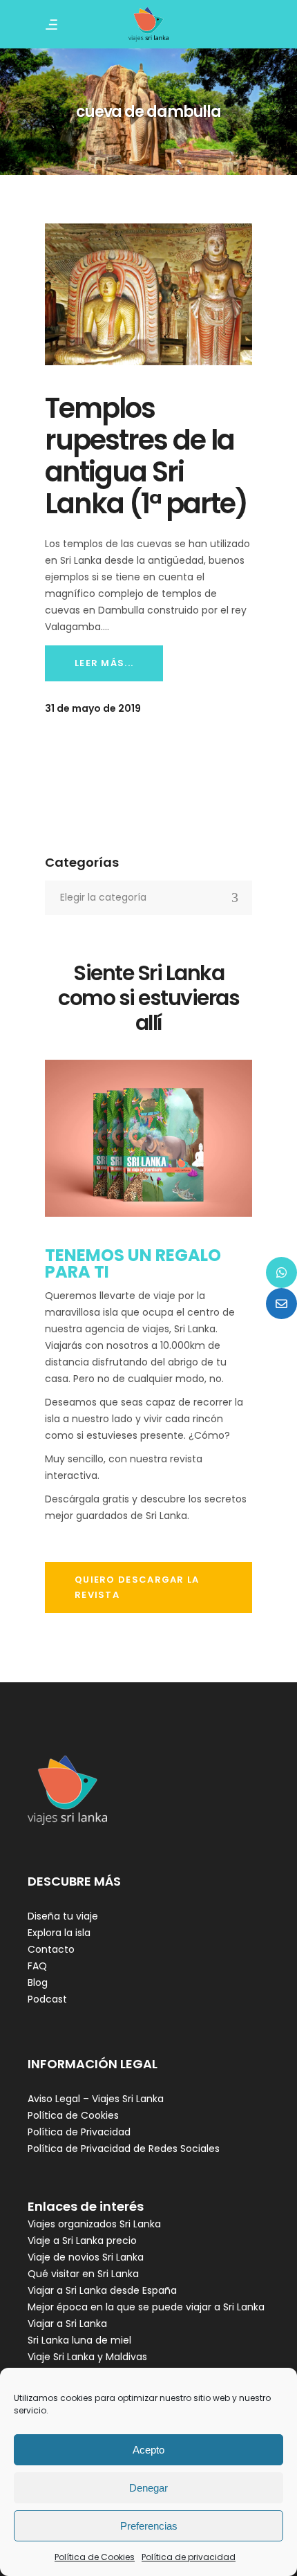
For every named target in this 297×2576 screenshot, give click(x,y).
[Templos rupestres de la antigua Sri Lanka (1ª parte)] (148, 295)
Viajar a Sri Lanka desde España (102, 2290)
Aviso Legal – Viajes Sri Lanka (96, 2099)
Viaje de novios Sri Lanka (86, 2257)
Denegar (148, 2488)
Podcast (47, 1999)
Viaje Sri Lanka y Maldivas (87, 2357)
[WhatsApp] (281, 1272)
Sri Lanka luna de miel (79, 2340)
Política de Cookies (95, 2557)
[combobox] (148, 898)
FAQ (37, 1966)
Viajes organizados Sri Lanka (94, 2224)
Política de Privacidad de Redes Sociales (124, 2149)
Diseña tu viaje (63, 1916)
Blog (38, 1982)
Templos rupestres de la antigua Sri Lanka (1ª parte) (146, 456)
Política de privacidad (189, 2557)
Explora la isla (59, 1933)
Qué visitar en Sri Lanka (83, 2274)
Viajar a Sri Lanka (67, 2324)
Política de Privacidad (79, 2132)
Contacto (51, 1949)
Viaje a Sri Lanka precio (82, 2241)
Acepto (148, 2450)
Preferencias (149, 2526)
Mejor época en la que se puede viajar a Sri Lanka (146, 2307)
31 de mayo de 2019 (93, 708)
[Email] (281, 1304)
